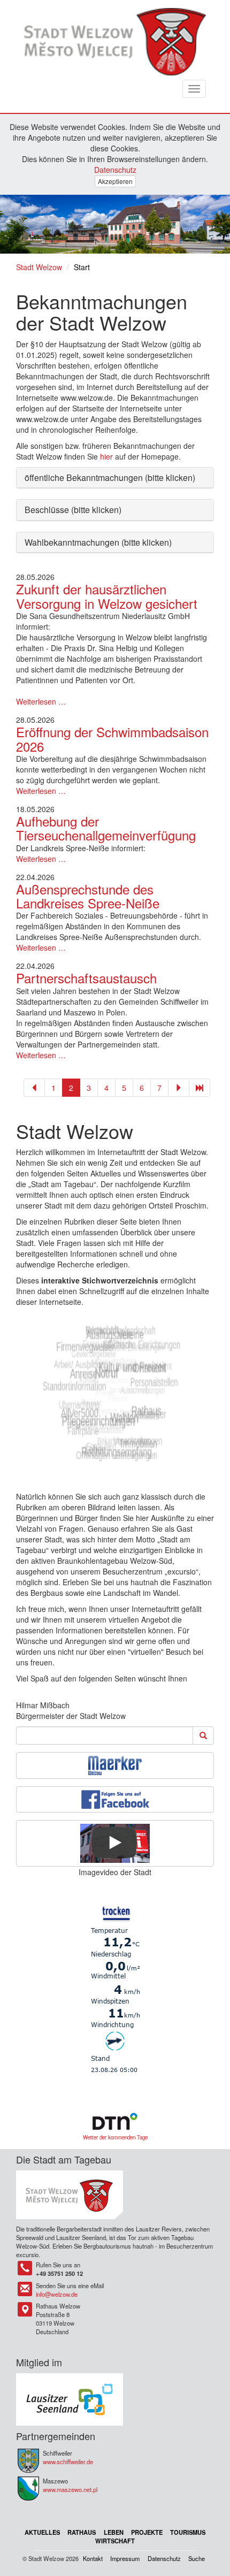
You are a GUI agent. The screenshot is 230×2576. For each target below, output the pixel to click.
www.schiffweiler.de (68, 2462)
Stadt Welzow (39, 267)
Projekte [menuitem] (147, 2532)
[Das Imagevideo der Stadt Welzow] (115, 1843)
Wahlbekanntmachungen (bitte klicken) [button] (98, 542)
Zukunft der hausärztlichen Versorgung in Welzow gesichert (107, 596)
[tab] (115, 478)
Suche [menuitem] (197, 2558)
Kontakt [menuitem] (93, 2558)
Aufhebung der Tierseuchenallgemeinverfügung (106, 828)
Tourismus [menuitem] (188, 2532)
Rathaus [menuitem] (82, 2532)
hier (106, 456)
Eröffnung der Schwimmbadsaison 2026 (112, 739)
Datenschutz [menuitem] (164, 2558)
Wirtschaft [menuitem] (115, 2541)
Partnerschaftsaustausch (86, 978)
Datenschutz (115, 170)
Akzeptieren (115, 181)
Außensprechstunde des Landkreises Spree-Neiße (88, 896)
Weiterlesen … (41, 701)
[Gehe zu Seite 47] (200, 1088)
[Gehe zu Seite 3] (179, 1088)
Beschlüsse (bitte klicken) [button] (73, 510)
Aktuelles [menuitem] (42, 2532)
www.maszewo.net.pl (70, 2489)
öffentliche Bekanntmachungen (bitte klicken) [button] (110, 477)
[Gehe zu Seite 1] (34, 1088)
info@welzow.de (57, 2294)
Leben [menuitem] (114, 2532)
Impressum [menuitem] (125, 2558)
